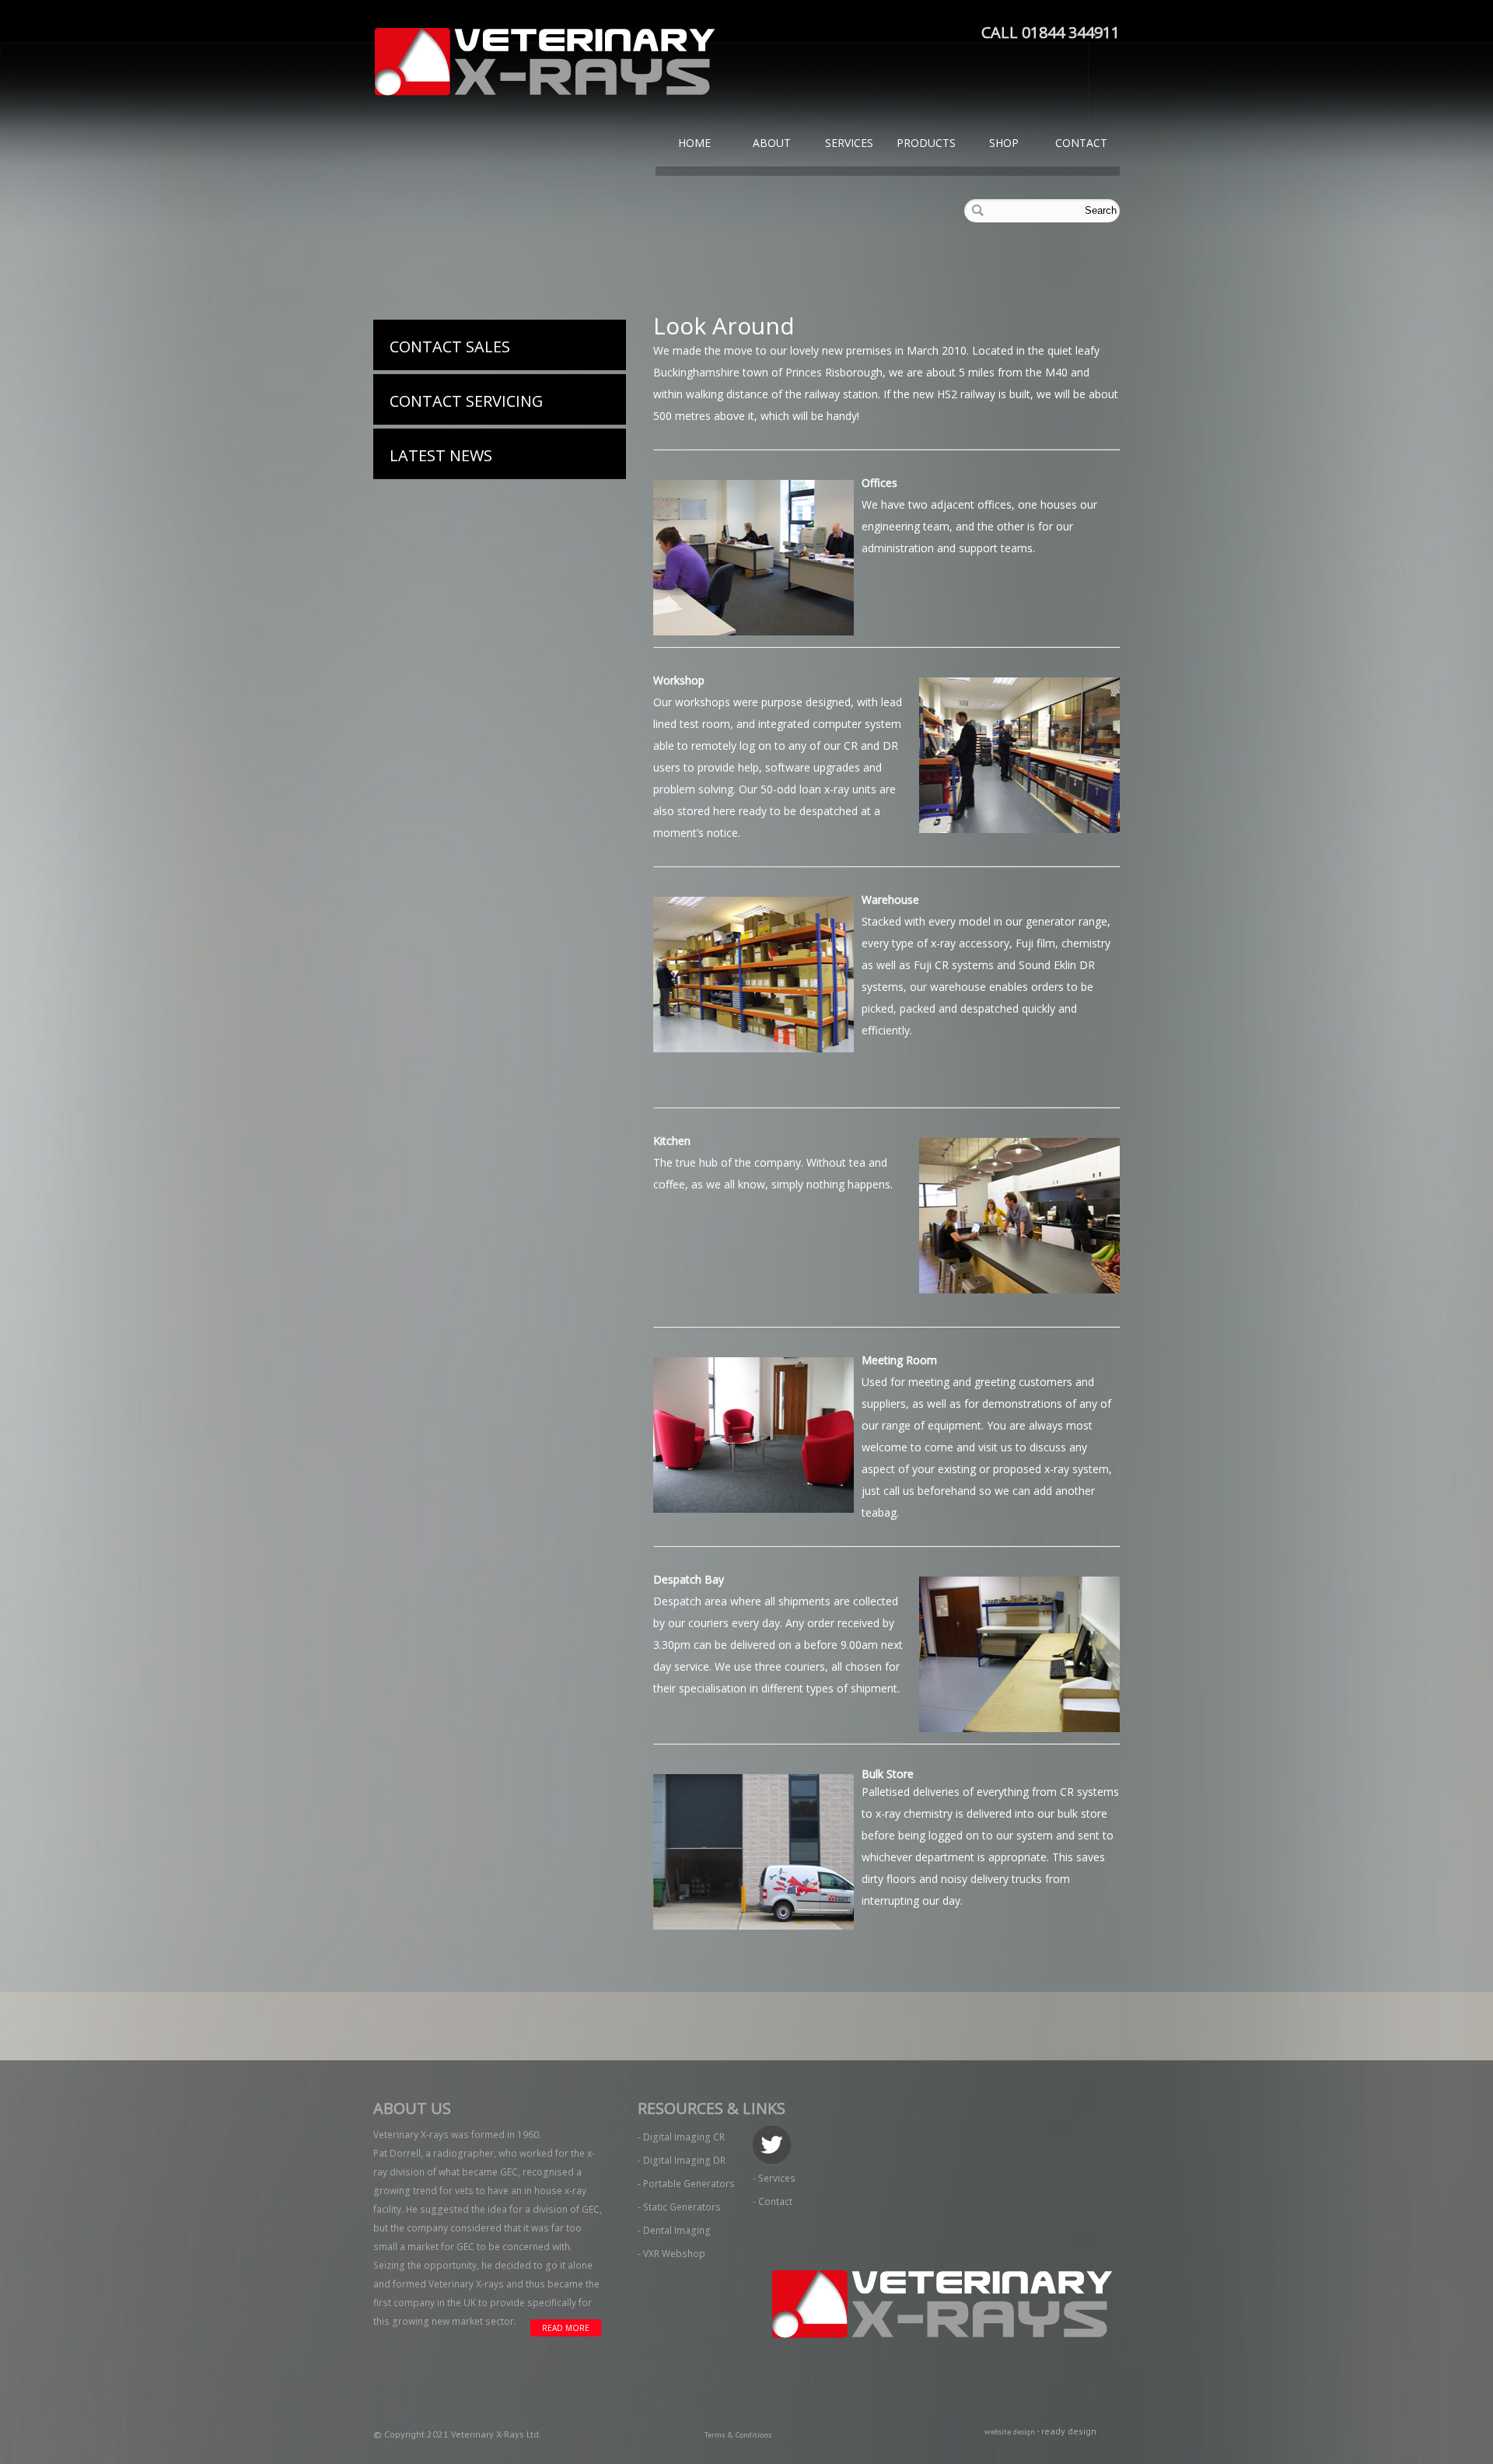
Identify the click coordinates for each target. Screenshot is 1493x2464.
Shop (1004, 143)
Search (1101, 210)
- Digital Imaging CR (681, 2137)
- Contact (773, 2201)
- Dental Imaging (674, 2230)
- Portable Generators (686, 2184)
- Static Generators (679, 2207)
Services (849, 143)
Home (694, 143)
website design (1010, 2432)
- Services (774, 2178)
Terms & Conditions (738, 2435)
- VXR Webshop (671, 2254)
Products (926, 143)
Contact (1081, 143)
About (772, 143)
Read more (566, 2328)
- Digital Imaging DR (682, 2160)
